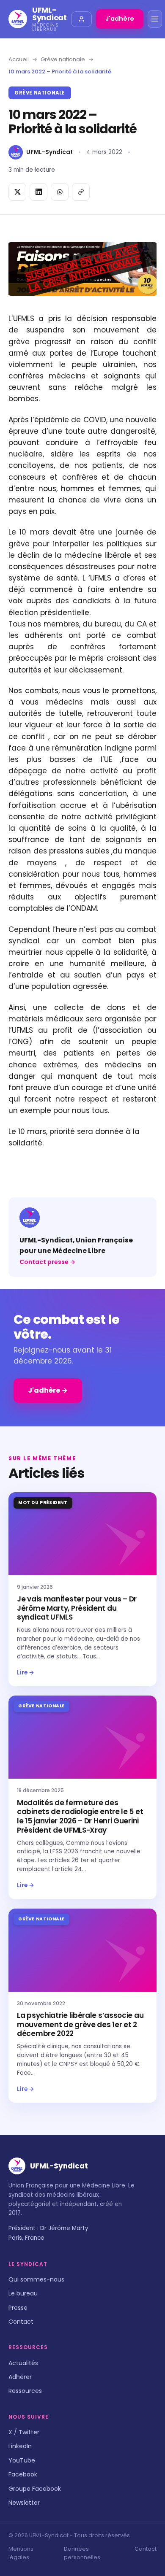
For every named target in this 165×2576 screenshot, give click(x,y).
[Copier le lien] (81, 192)
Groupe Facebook (35, 2489)
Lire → (26, 1673)
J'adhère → (48, 1390)
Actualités (23, 2363)
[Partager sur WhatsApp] (60, 192)
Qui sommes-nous (36, 2279)
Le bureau (23, 2293)
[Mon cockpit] (81, 19)
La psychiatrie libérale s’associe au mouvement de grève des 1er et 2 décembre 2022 (80, 2025)
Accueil (19, 59)
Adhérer (20, 2377)
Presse (18, 2308)
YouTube (22, 2460)
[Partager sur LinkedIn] (38, 192)
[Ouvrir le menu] (155, 19)
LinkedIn (20, 2446)
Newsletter (24, 2503)
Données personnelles (82, 2553)
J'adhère (120, 19)
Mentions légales (21, 2553)
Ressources (25, 2391)
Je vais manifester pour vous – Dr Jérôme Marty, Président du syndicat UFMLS (77, 1608)
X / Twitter (24, 2432)
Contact (21, 2322)
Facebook (23, 2474)
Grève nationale (63, 59)
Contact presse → (47, 1262)
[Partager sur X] (17, 192)
